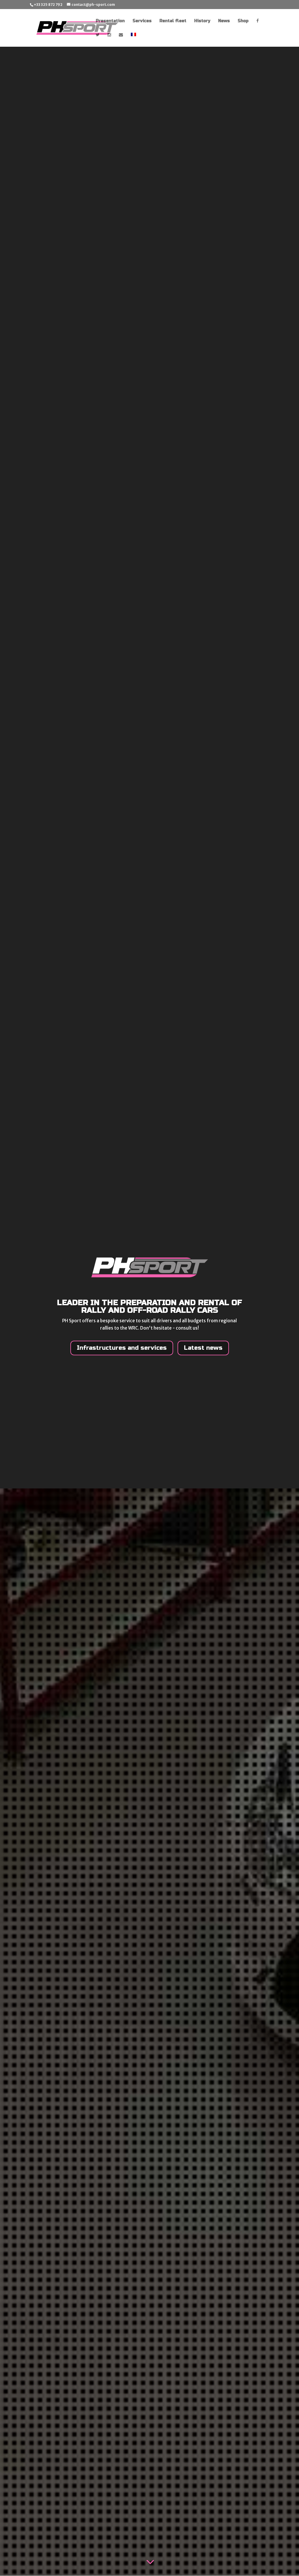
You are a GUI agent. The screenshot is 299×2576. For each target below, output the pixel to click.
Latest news (203, 1348)
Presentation (110, 21)
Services (142, 21)
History (202, 21)
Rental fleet (173, 21)
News (224, 21)
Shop (243, 21)
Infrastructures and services (122, 1348)
